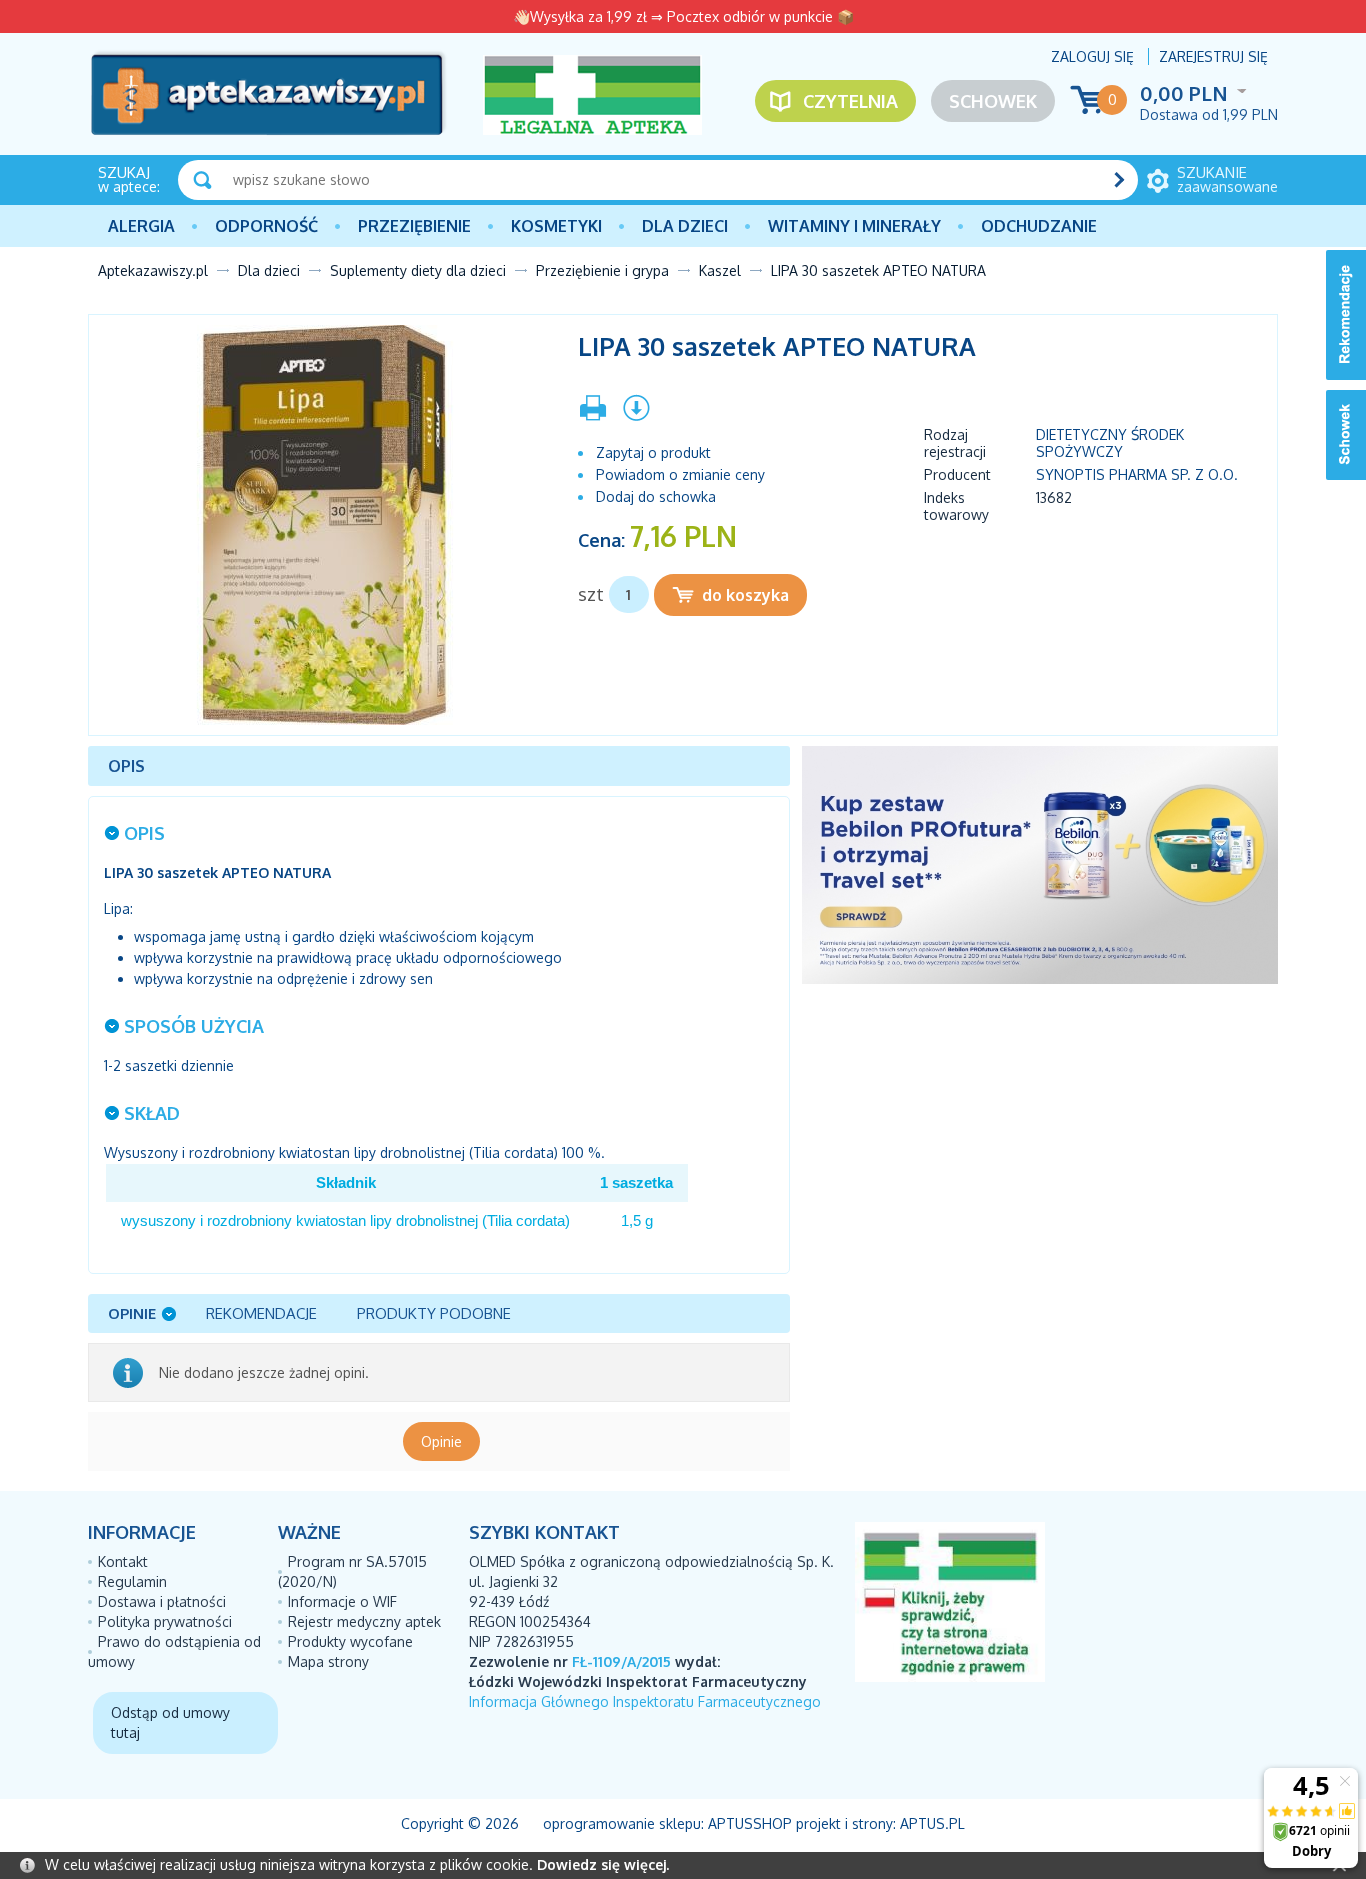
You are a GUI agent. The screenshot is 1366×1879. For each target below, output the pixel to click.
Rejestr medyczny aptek (364, 1621)
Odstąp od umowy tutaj (170, 1722)
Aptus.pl (932, 1823)
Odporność (266, 226)
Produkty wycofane (350, 1641)
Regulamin (132, 1581)
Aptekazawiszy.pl (153, 270)
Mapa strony (328, 1661)
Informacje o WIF (342, 1601)
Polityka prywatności (165, 1621)
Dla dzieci (685, 226)
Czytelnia (850, 101)
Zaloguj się (1092, 56)
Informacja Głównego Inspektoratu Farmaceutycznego (645, 1701)
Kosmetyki (556, 226)
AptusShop (750, 1823)
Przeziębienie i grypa (602, 270)
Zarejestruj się (1213, 56)
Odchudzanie (1039, 226)
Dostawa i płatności (162, 1601)
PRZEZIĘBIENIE (414, 226)
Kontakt (123, 1561)
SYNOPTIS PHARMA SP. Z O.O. (1137, 474)
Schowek (993, 101)
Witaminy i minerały (854, 226)
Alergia (141, 226)
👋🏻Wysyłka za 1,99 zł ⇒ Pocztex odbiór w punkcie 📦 (683, 16)
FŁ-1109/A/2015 (621, 1661)
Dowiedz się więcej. (603, 1864)
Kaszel (720, 270)
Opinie (441, 1441)
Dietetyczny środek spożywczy (1110, 443)
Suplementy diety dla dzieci (418, 270)
